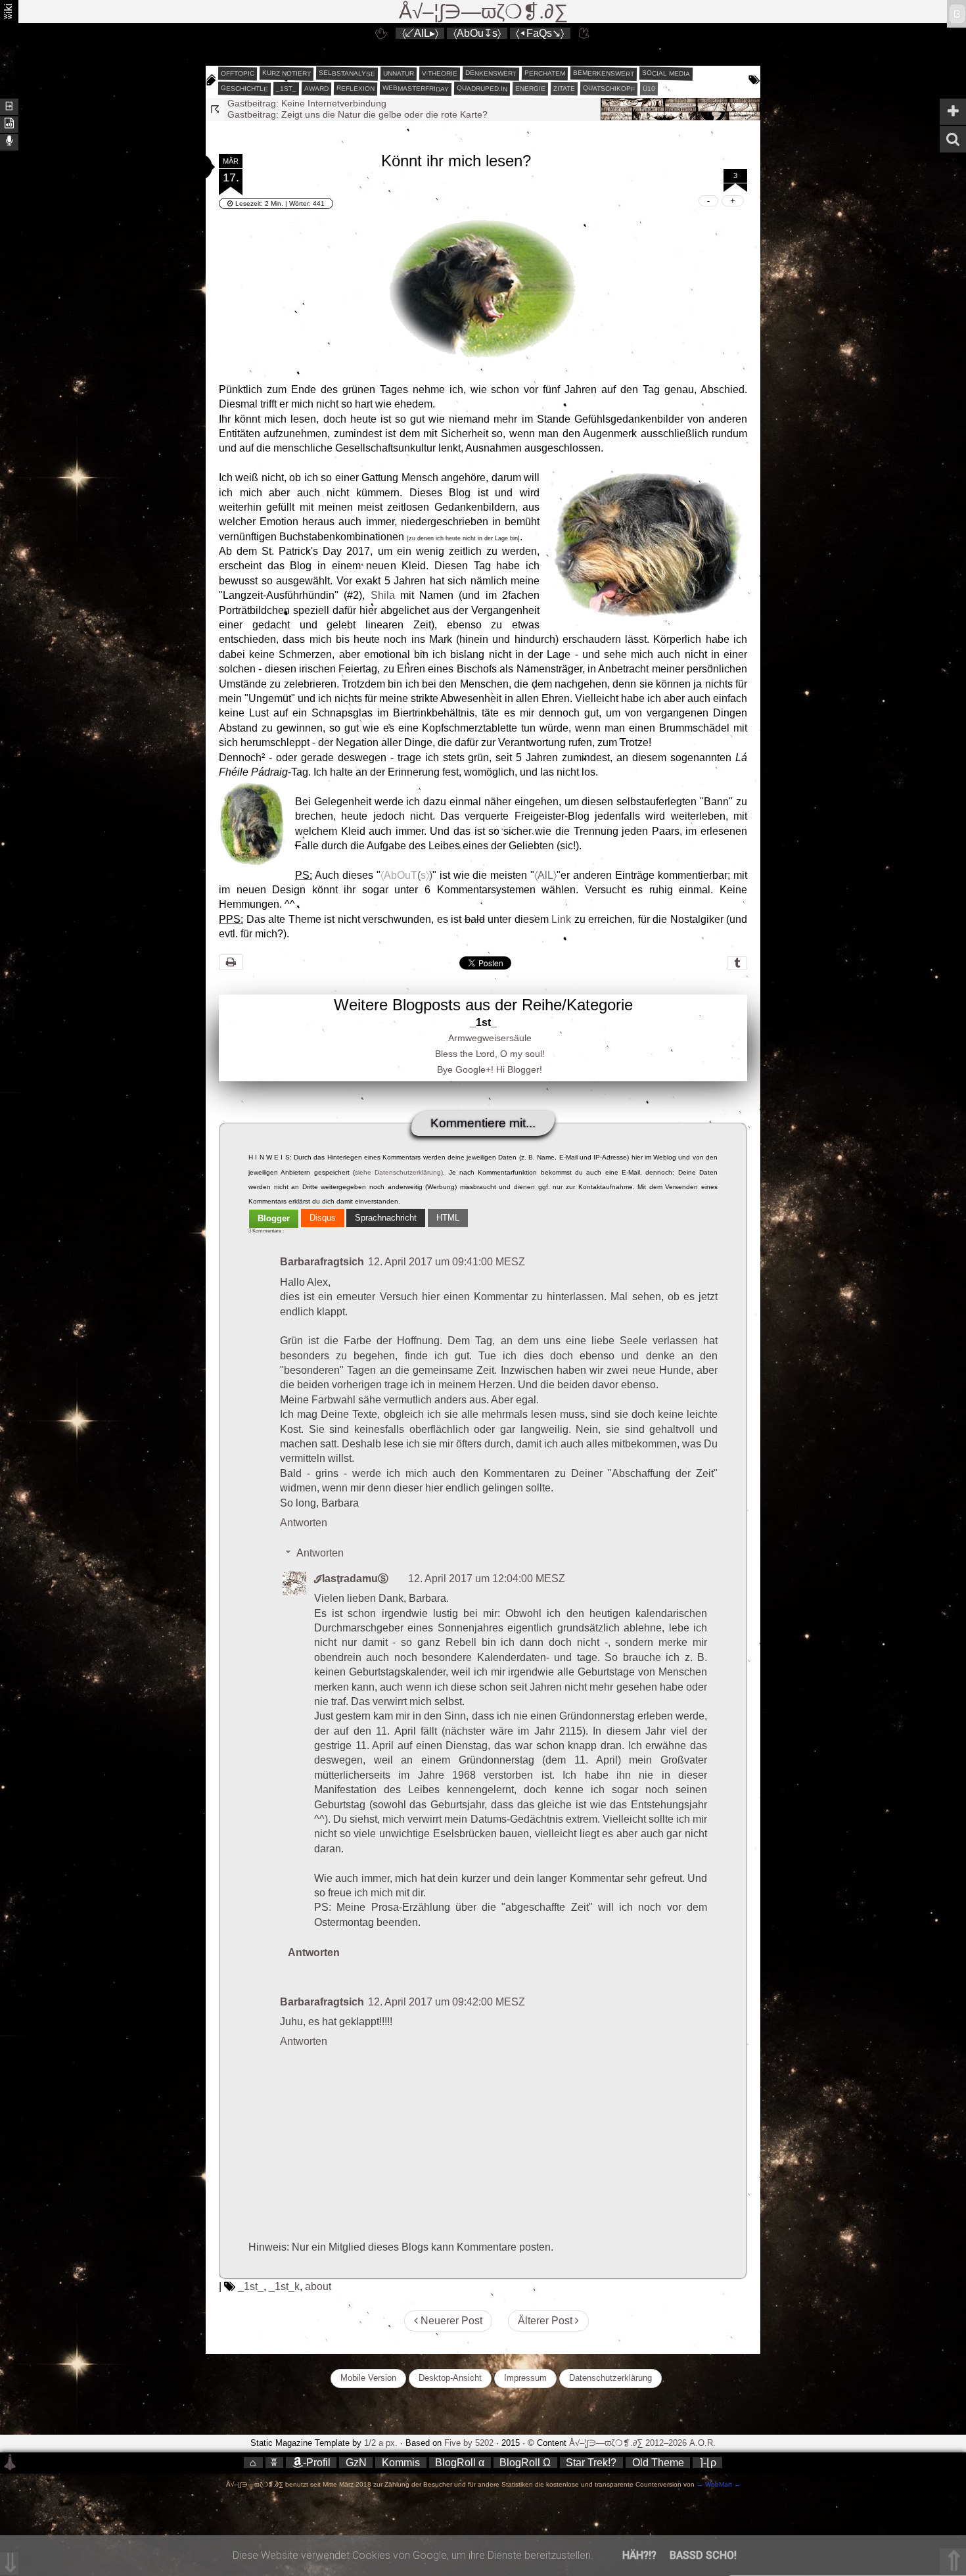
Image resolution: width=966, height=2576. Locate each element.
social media (666, 73)
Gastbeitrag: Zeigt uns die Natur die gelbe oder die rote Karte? (357, 103)
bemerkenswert (604, 73)
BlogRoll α (460, 2463)
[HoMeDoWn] (381, 33)
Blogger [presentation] (274, 1218)
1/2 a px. (381, 2443)
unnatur (399, 74)
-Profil (317, 2463)
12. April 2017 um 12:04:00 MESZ (487, 1579)
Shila (383, 595)
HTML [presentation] (448, 1218)
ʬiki (8, 11)
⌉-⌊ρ (708, 2463)
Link (561, 919)
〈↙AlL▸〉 (420, 33)
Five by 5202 (469, 2443)
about (318, 2286)
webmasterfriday (416, 88)
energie (530, 89)
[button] (193, 167)
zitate (564, 89)
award (316, 89)
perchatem (545, 73)
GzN (356, 2463)
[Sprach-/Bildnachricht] (9, 141)
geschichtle (244, 88)
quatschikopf (609, 88)
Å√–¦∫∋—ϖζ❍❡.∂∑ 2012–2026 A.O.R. (642, 2443)
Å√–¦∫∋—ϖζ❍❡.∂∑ (483, 12)
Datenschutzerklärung (610, 2378)
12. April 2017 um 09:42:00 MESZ (447, 2002)
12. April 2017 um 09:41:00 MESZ (447, 1262)
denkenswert (491, 73)
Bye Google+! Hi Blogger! (490, 1069)
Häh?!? (639, 2555)
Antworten (304, 1523)
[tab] (274, 1219)
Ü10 (649, 88)
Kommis (401, 2463)
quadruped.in (482, 88)
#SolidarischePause (268, 114)
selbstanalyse (347, 73)
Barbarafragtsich (322, 1262)
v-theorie (440, 74)
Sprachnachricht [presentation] (386, 1218)
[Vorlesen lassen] (9, 123)
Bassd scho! (703, 2555)
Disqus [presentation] (323, 1218)
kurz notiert (287, 73)
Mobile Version (368, 2378)
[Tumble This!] (737, 963)
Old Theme (658, 2463)
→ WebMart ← (718, 2484)
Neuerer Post (450, 2321)
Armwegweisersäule (490, 1038)
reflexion (356, 88)
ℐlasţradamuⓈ (351, 1579)
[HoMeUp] (585, 33)
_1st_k (284, 2286)
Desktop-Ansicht (450, 2378)
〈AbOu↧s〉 (477, 33)
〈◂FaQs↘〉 (540, 33)
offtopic (238, 74)
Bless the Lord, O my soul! (490, 1054)
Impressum (525, 2378)
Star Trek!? (591, 2463)
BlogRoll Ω (525, 2463)
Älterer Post (546, 2321)
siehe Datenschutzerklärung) (399, 1172)
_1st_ (286, 89)
